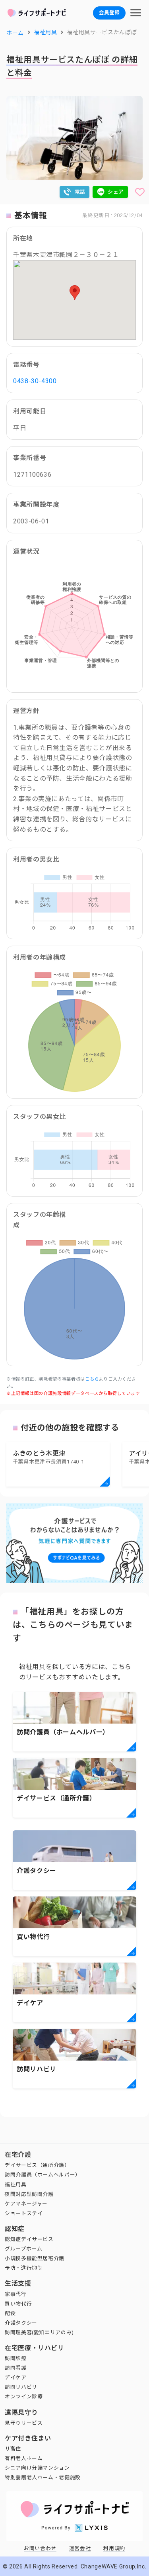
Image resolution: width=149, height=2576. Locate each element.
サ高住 (13, 2449)
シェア (116, 192)
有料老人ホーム (24, 2458)
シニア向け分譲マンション (37, 2468)
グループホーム (23, 2249)
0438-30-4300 (35, 381)
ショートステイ (24, 2213)
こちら (92, 1379)
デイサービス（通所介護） (37, 2165)
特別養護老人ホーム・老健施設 (43, 2477)
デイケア (16, 2377)
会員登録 (109, 13)
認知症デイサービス (29, 2239)
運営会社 (80, 2548)
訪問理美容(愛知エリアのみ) (39, 2332)
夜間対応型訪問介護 (29, 2194)
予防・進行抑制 (24, 2268)
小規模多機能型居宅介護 (35, 2258)
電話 (80, 192)
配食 (10, 2313)
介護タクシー (21, 2323)
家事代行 (16, 2294)
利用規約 (114, 2548)
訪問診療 (16, 2358)
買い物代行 (18, 2304)
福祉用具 (16, 2185)
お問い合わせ (40, 2548)
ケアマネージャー (26, 2204)
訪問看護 (16, 2368)
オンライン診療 (24, 2397)
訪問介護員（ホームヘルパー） (43, 2175)
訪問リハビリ (21, 2387)
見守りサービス (24, 2423)
